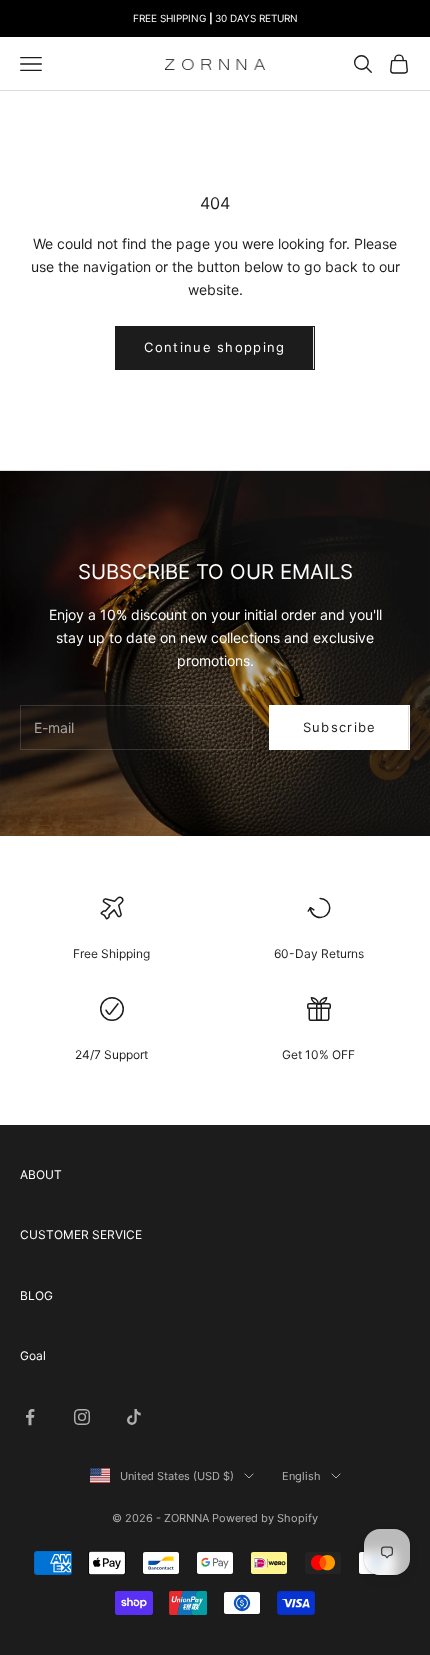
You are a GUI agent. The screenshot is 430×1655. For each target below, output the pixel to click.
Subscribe (340, 727)
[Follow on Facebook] (30, 1417)
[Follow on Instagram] (82, 1417)
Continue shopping (214, 347)
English (301, 1476)
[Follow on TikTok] (134, 1417)
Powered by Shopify (265, 1518)
